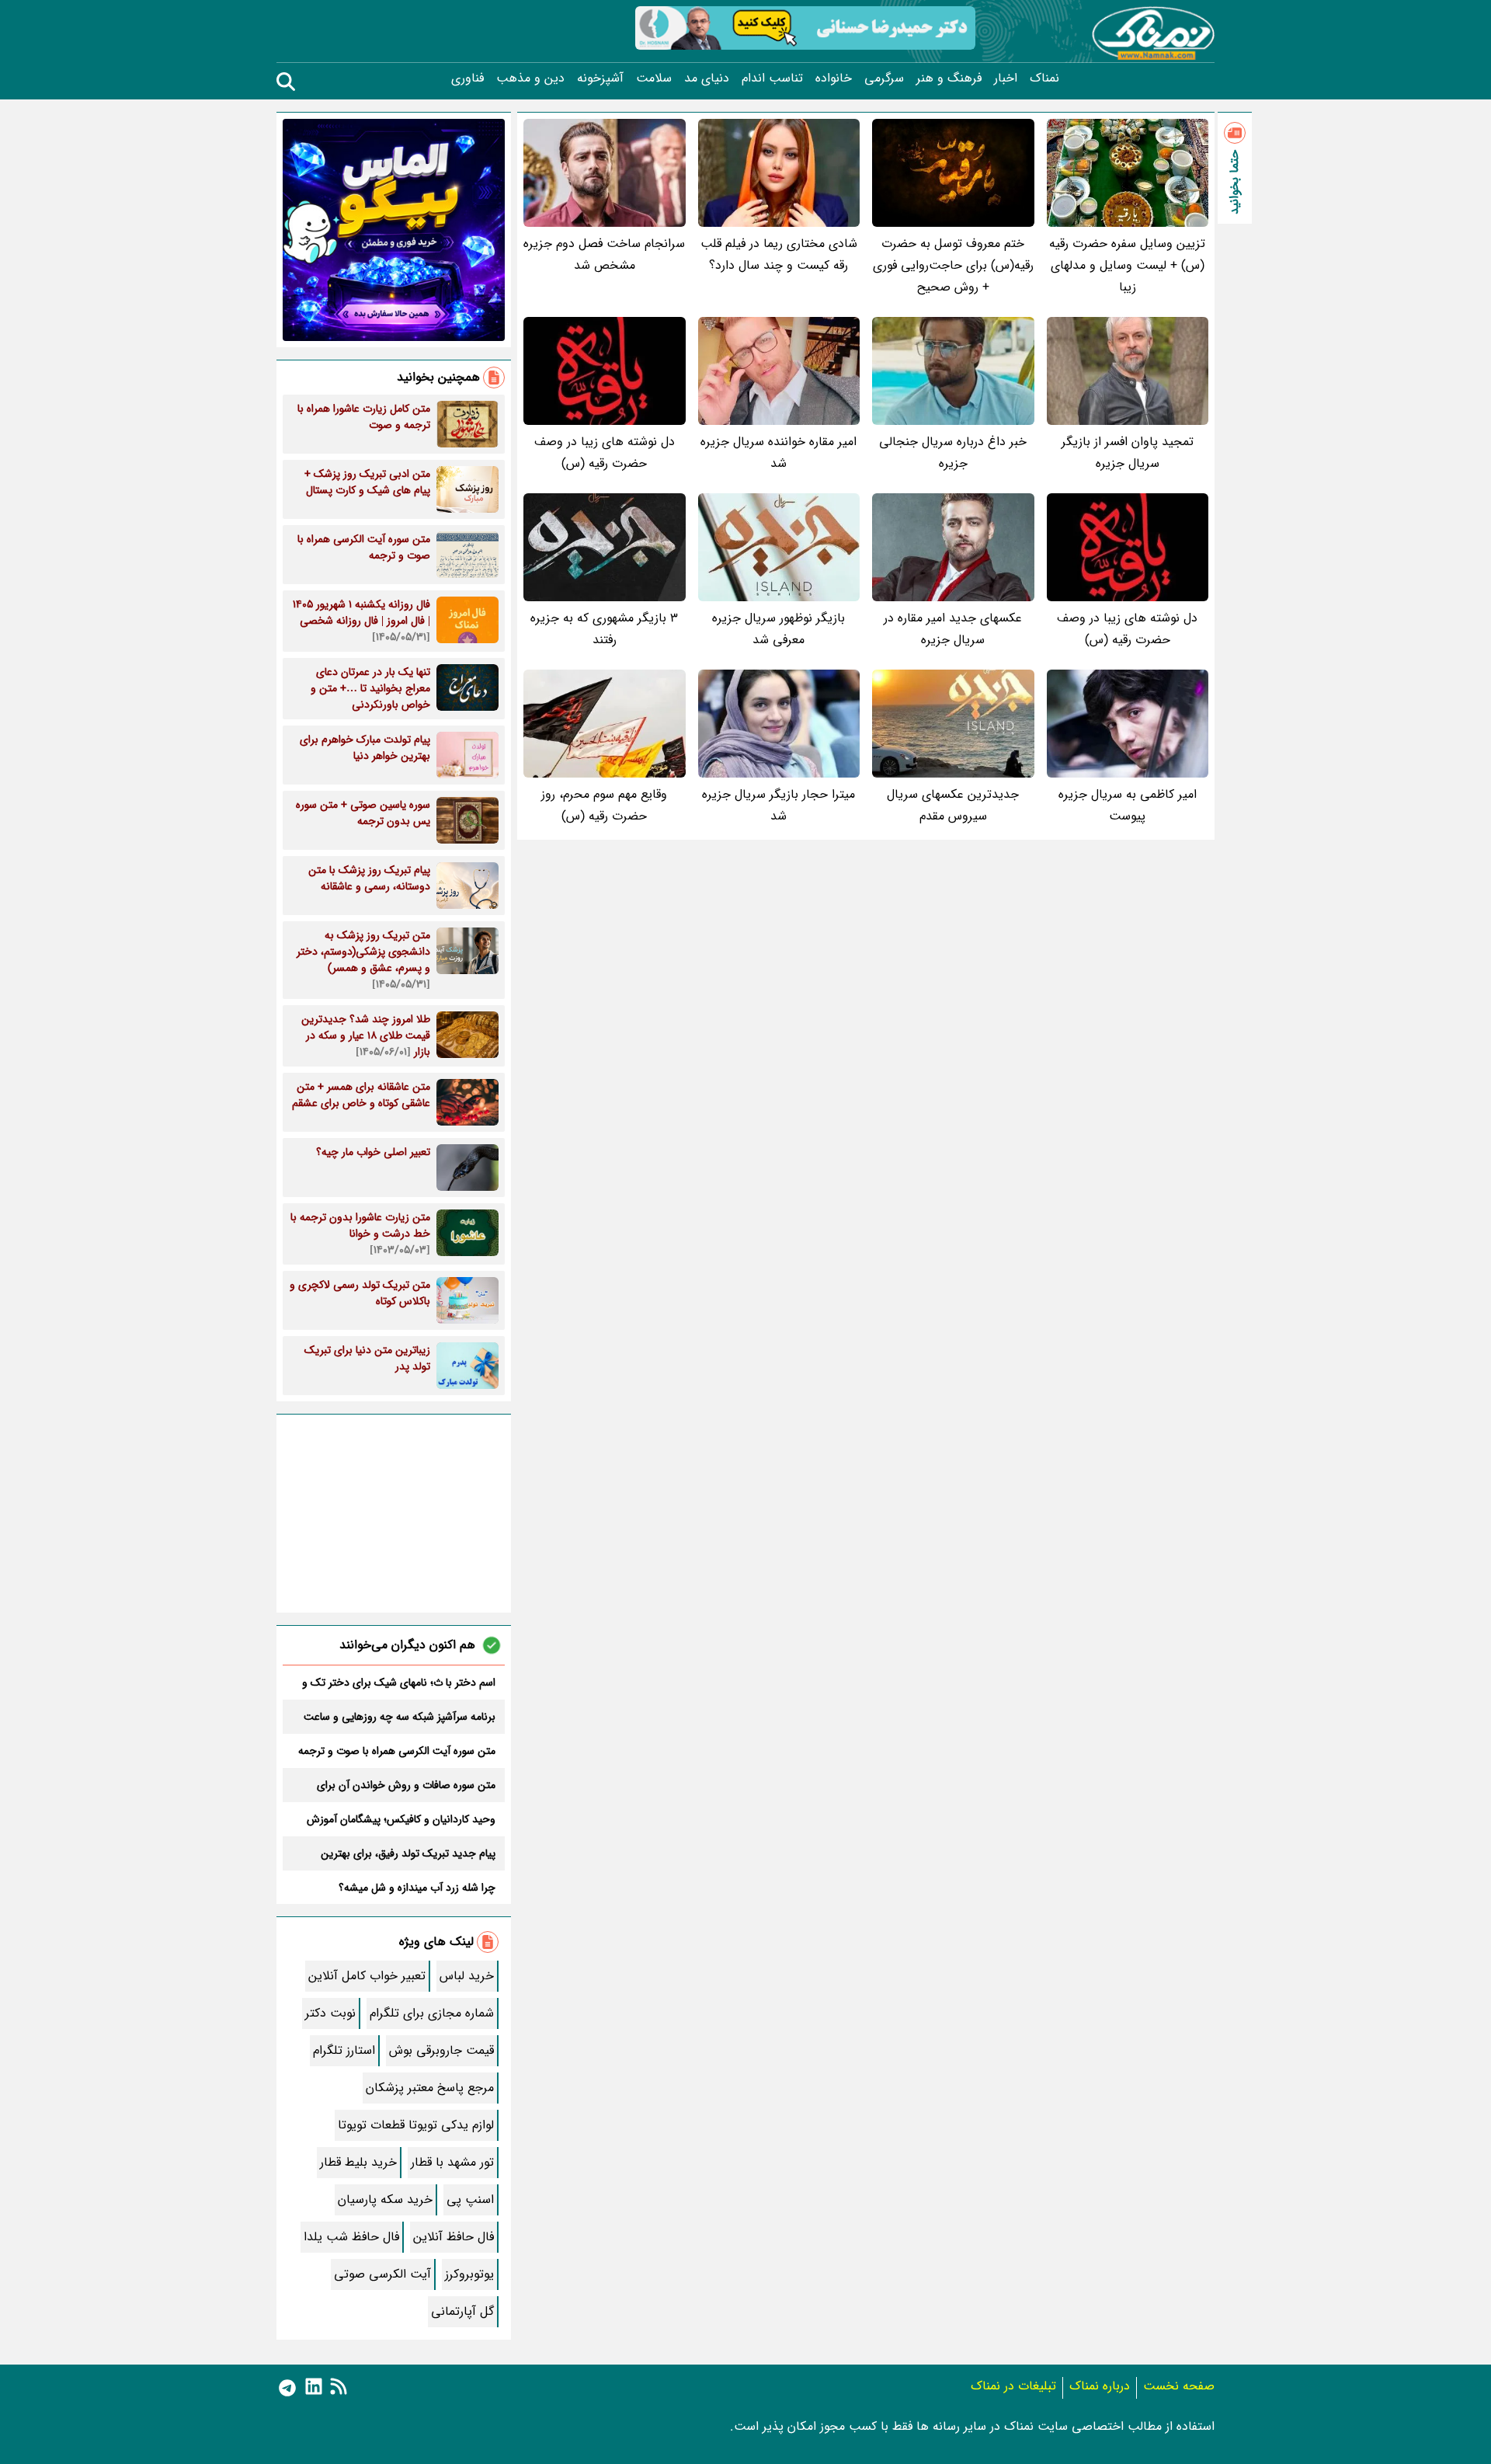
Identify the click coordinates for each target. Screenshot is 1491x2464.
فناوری (467, 78)
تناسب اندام (772, 78)
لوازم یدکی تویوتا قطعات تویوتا (416, 2125)
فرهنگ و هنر (949, 78)
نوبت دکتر (330, 2013)
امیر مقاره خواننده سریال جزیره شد (779, 452)
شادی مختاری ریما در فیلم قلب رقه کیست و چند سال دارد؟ (779, 254)
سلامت (654, 78)
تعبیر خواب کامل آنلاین (367, 1976)
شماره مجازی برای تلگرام (432, 2013)
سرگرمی (884, 78)
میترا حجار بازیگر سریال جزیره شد (779, 805)
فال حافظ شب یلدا (351, 2237)
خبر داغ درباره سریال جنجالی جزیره (953, 452)
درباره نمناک (1100, 2386)
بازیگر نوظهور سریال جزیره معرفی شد (779, 629)
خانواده (834, 78)
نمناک (1044, 78)
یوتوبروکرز (469, 2274)
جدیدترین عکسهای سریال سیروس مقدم (953, 805)
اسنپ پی (470, 2200)
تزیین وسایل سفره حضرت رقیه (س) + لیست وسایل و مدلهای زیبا (1127, 265)
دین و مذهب (530, 78)
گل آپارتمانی (462, 2311)
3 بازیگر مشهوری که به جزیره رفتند (604, 629)
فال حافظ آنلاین (454, 2237)
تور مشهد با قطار (452, 2162)
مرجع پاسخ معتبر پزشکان (430, 2088)
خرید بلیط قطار (358, 2162)
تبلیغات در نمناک (1013, 2386)
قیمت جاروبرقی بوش (441, 2050)
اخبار (1006, 78)
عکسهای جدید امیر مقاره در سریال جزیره (953, 629)
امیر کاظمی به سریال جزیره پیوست (1128, 805)
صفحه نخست (1179, 2386)
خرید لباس (467, 1976)
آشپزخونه (600, 78)
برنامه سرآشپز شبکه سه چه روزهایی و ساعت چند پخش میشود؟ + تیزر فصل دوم (400, 1717)
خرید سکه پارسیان (385, 2200)
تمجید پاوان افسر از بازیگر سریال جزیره (1128, 452)
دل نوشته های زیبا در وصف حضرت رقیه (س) (605, 452)
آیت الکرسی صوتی (382, 2274)
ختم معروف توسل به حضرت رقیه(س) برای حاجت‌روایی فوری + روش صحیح (953, 265)
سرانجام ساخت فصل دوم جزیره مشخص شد (604, 254)
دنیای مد (707, 78)
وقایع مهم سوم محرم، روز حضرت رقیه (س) (604, 805)
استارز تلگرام (344, 2050)
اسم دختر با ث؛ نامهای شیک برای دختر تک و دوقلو (399, 1683)
